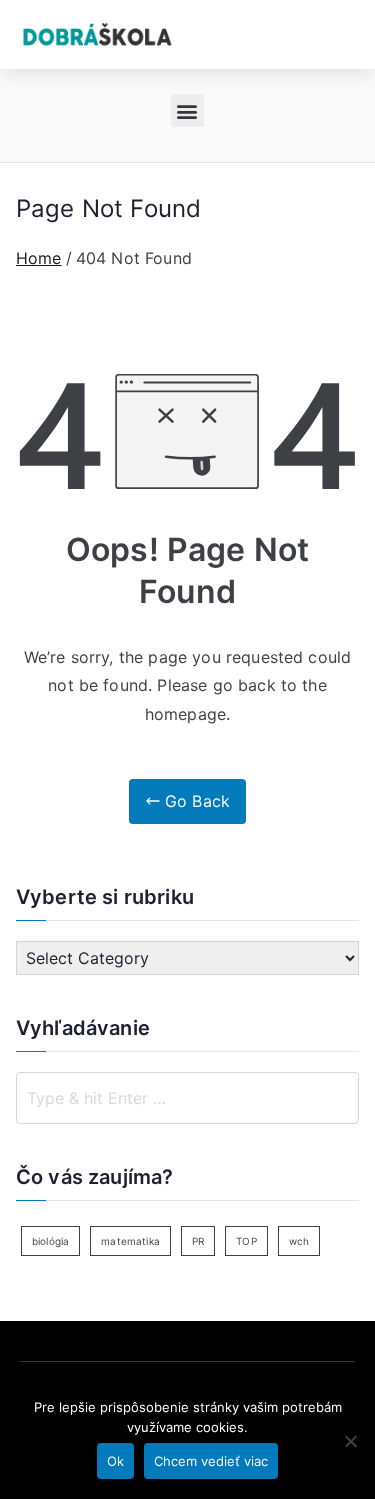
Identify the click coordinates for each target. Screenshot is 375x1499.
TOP (246, 1241)
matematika (130, 1241)
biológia (50, 1241)
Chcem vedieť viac (211, 1461)
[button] (187, 110)
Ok (115, 1461)
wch (299, 1241)
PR (198, 1241)
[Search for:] (187, 1098)
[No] (350, 1441)
